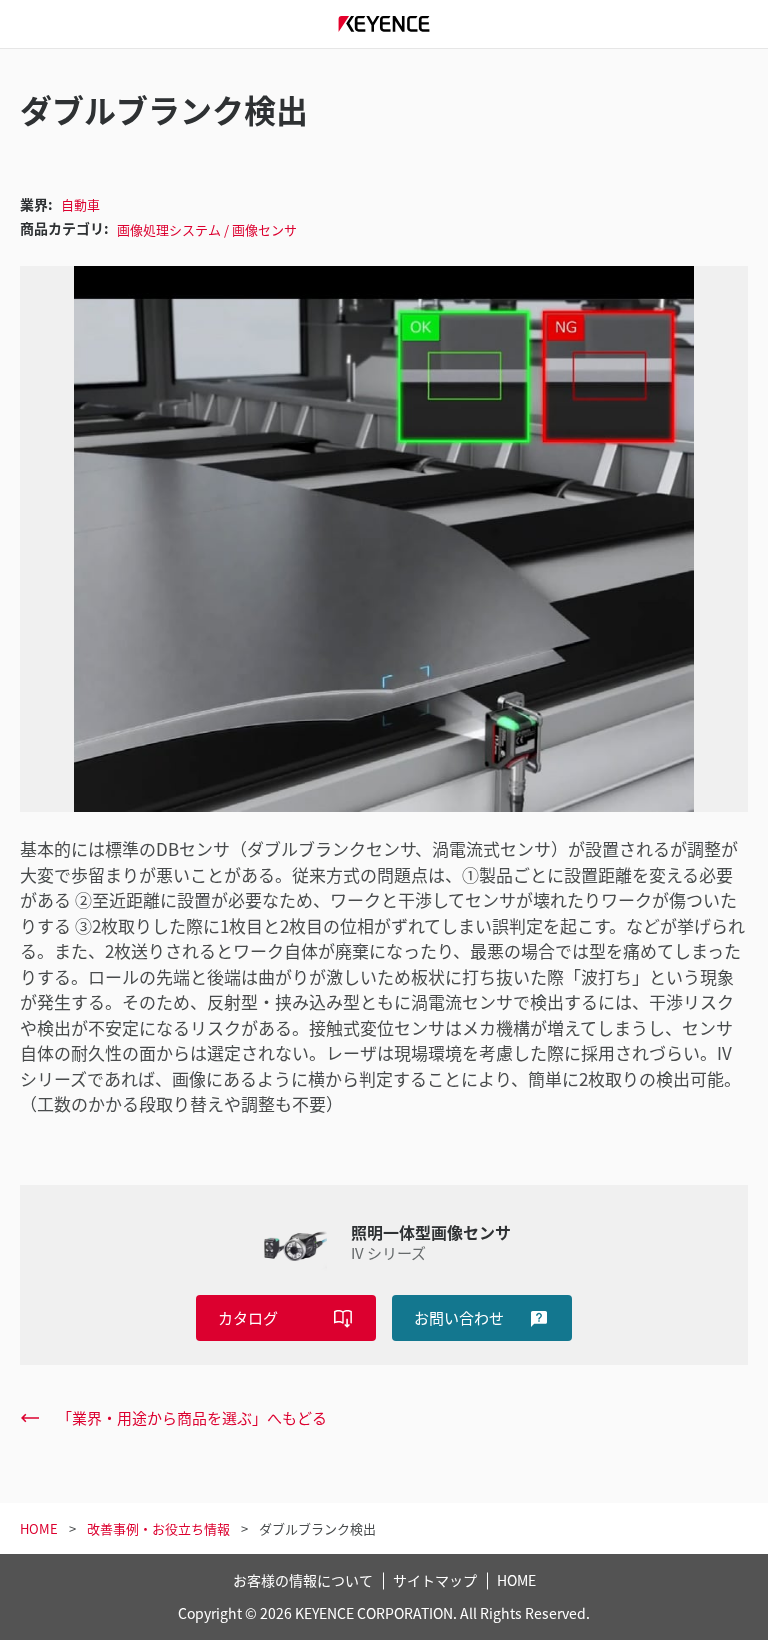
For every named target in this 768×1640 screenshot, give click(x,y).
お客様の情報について (303, 1580)
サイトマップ (435, 1580)
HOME (516, 1580)
